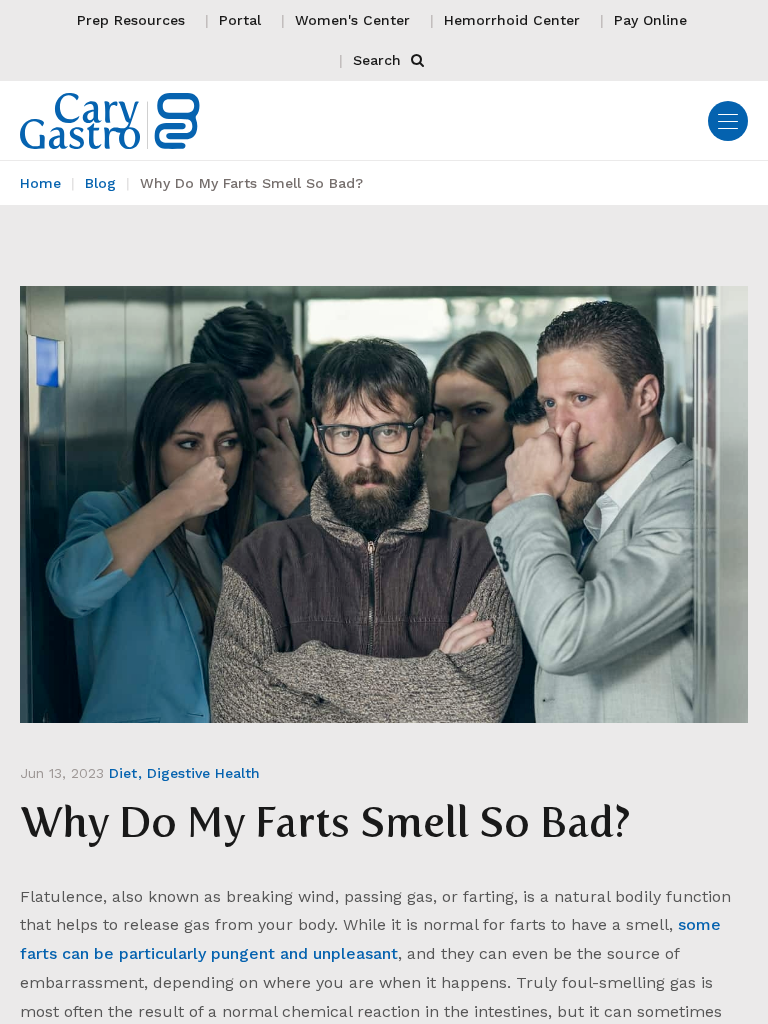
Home (40, 183)
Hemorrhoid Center (512, 20)
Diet (123, 773)
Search (379, 60)
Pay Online (650, 20)
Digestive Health (203, 773)
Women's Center (352, 20)
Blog (100, 183)
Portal (240, 20)
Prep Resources (131, 20)
